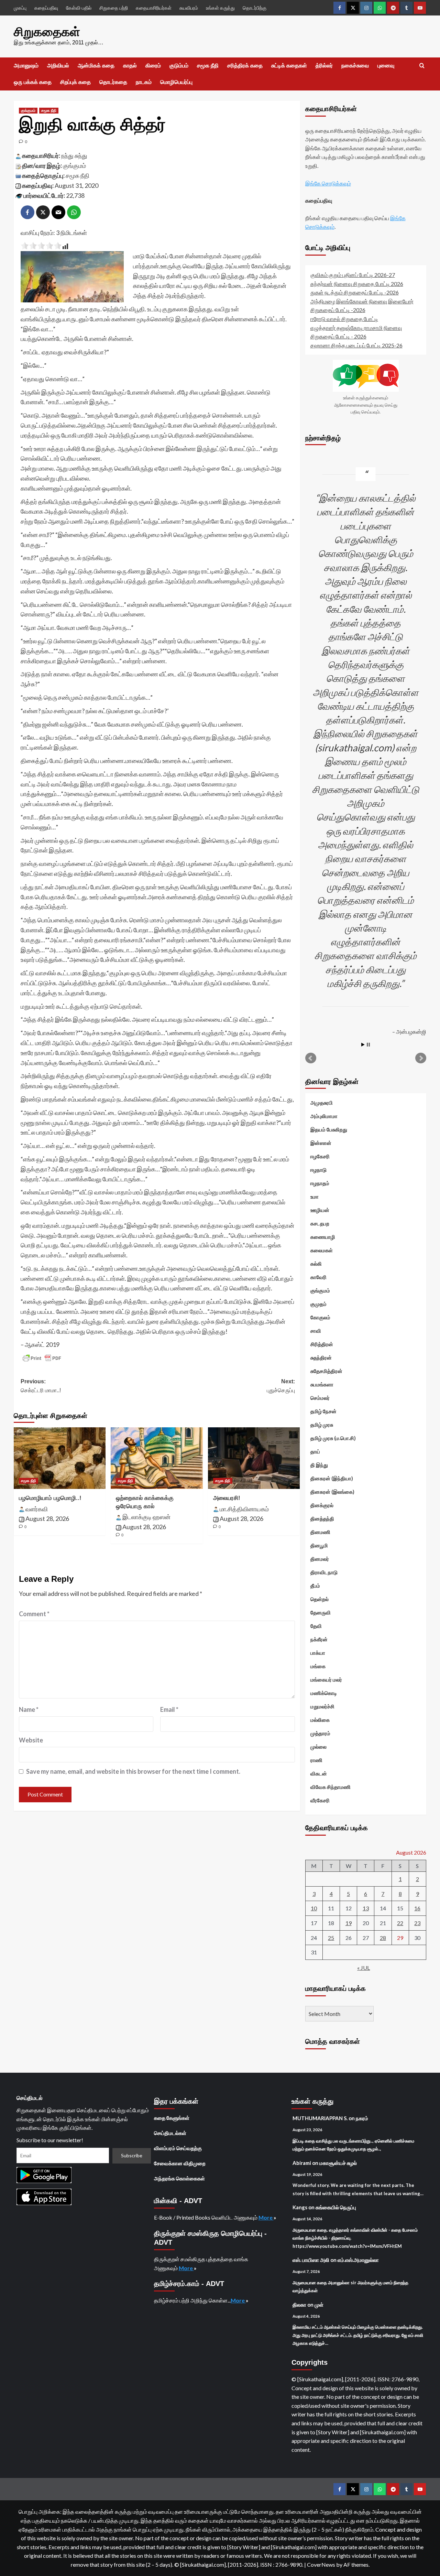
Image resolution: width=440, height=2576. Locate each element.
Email (169, 1709)
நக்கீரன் (319, 1639)
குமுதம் (318, 1304)
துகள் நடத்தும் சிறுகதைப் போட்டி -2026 (355, 292)
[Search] (422, 66)
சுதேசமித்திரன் (326, 1371)
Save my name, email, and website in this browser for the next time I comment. (133, 1771)
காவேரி (318, 1277)
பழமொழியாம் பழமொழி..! (50, 1498)
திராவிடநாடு (324, 1572)
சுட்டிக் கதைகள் (289, 66)
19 (349, 1923)
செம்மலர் (320, 1398)
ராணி (316, 1760)
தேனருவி (321, 1612)
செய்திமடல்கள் (170, 2133)
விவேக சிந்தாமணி (331, 1787)
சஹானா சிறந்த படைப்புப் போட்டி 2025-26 (356, 345)
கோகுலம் (320, 1317)
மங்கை (318, 1666)
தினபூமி (319, 1545)
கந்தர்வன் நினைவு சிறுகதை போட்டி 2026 (357, 284)
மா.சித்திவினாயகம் (244, 1509)
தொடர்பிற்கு (255, 8)
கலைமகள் (322, 1250)
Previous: (41, 1386)
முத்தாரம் (320, 1733)
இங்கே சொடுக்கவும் (328, 183)
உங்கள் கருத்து (220, 8)
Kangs (300, 2207)
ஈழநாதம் (320, 1183)
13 (366, 1908)
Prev (311, 1058)
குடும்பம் (179, 66)
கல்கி (316, 1264)
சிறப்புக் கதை (75, 82)
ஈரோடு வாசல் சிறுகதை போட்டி (344, 319)
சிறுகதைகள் (47, 32)
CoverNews (321, 2564)
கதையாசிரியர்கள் (154, 8)
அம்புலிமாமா (324, 1116)
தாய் (315, 1451)
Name (29, 1709)
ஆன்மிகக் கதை (96, 66)
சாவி (316, 1331)
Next (421, 1058)
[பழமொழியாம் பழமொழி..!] (60, 1458)
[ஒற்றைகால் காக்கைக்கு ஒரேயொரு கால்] (157, 1458)
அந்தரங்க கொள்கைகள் (179, 2178)
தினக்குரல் (322, 1505)
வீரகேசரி (320, 1800)
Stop (368, 1045)
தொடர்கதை (113, 82)
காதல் (130, 66)
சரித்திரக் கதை (245, 66)
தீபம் (315, 1586)
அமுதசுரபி (322, 1103)
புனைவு (386, 66)
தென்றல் (320, 1599)
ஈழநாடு (318, 1170)
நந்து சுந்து (74, 155)
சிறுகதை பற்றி (114, 8)
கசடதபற (320, 1223)
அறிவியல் (58, 66)
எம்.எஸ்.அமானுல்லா (358, 2260)
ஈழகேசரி (320, 1156)
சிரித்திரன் (322, 1344)
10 (314, 1908)
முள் (319, 2305)
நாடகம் (144, 82)
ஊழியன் (320, 1210)
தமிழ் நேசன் (323, 1411)
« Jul (364, 1968)
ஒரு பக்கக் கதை (33, 82)
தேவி (316, 1626)
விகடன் (319, 1773)
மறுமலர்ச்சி (322, 1706)
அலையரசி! (227, 1498)
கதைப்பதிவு (46, 8)
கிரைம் (153, 66)
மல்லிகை (320, 1720)
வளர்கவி (37, 1509)
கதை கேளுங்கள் (172, 2118)
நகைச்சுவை (355, 66)
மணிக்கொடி (324, 1693)
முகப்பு (20, 8)
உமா (315, 1196)
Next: (281, 1386)
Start (363, 1045)
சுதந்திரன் (321, 1357)
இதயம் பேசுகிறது (329, 1129)
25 (331, 1938)
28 (383, 1938)
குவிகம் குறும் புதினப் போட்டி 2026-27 (353, 275)
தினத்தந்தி (322, 1518)
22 (400, 1923)
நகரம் (362, 2118)
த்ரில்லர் (324, 66)
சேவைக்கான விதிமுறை (180, 2163)
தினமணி (320, 1532)
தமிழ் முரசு (322, 1425)
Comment (34, 1614)
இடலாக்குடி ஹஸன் (146, 1517)
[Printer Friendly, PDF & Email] (42, 1358)
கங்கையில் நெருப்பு (336, 2207)
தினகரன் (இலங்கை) (332, 1492)
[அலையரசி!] (254, 1458)
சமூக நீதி (208, 66)
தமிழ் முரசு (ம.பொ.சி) (333, 1438)
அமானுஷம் (26, 66)
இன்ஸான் (321, 1143)
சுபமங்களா (322, 1384)
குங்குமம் (28, 110)
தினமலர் (320, 1559)
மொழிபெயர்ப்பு (176, 82)
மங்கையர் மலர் (326, 1679)
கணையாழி (323, 1237)
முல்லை (318, 1747)
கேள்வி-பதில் (79, 8)
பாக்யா (318, 1653)
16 (417, 1908)
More (266, 2217)
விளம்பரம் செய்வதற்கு (178, 2148)
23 (417, 1923)
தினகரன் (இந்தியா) (332, 1478)
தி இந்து (319, 1465)
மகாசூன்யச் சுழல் (338, 2163)
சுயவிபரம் (189, 8)
